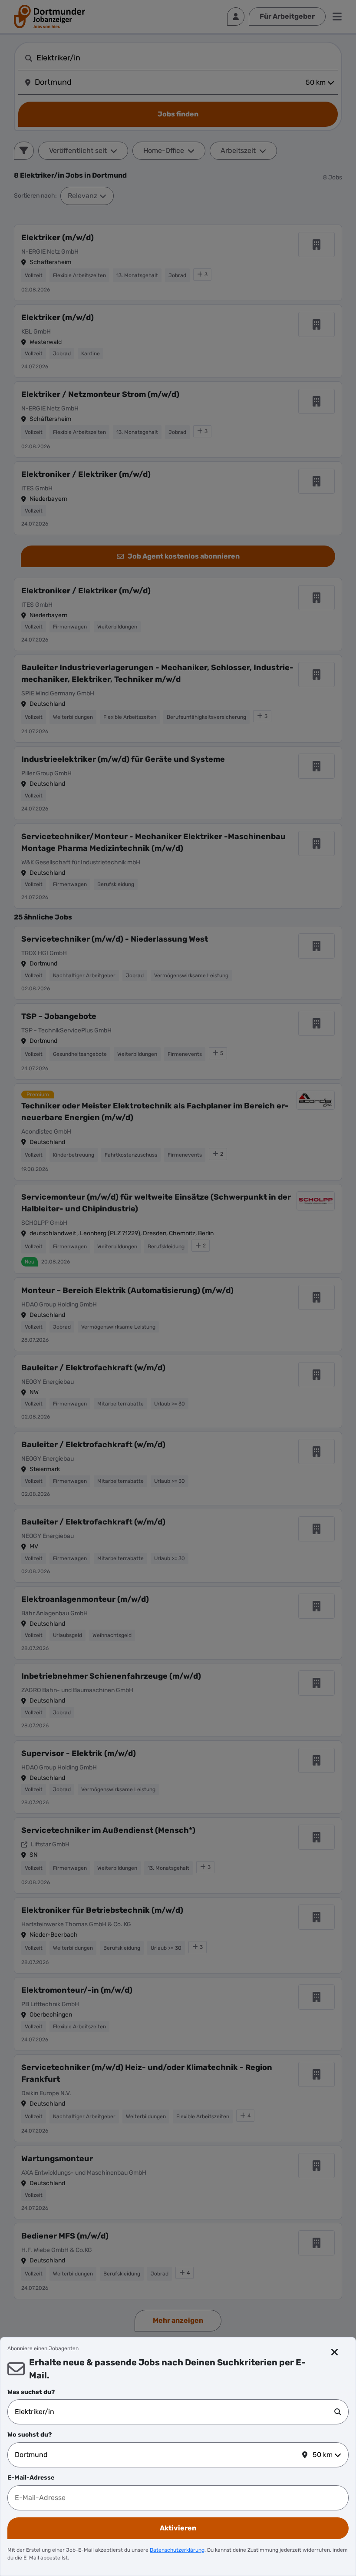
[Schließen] (335, 2352)
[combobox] (175, 2412)
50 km (323, 2455)
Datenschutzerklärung (177, 2550)
